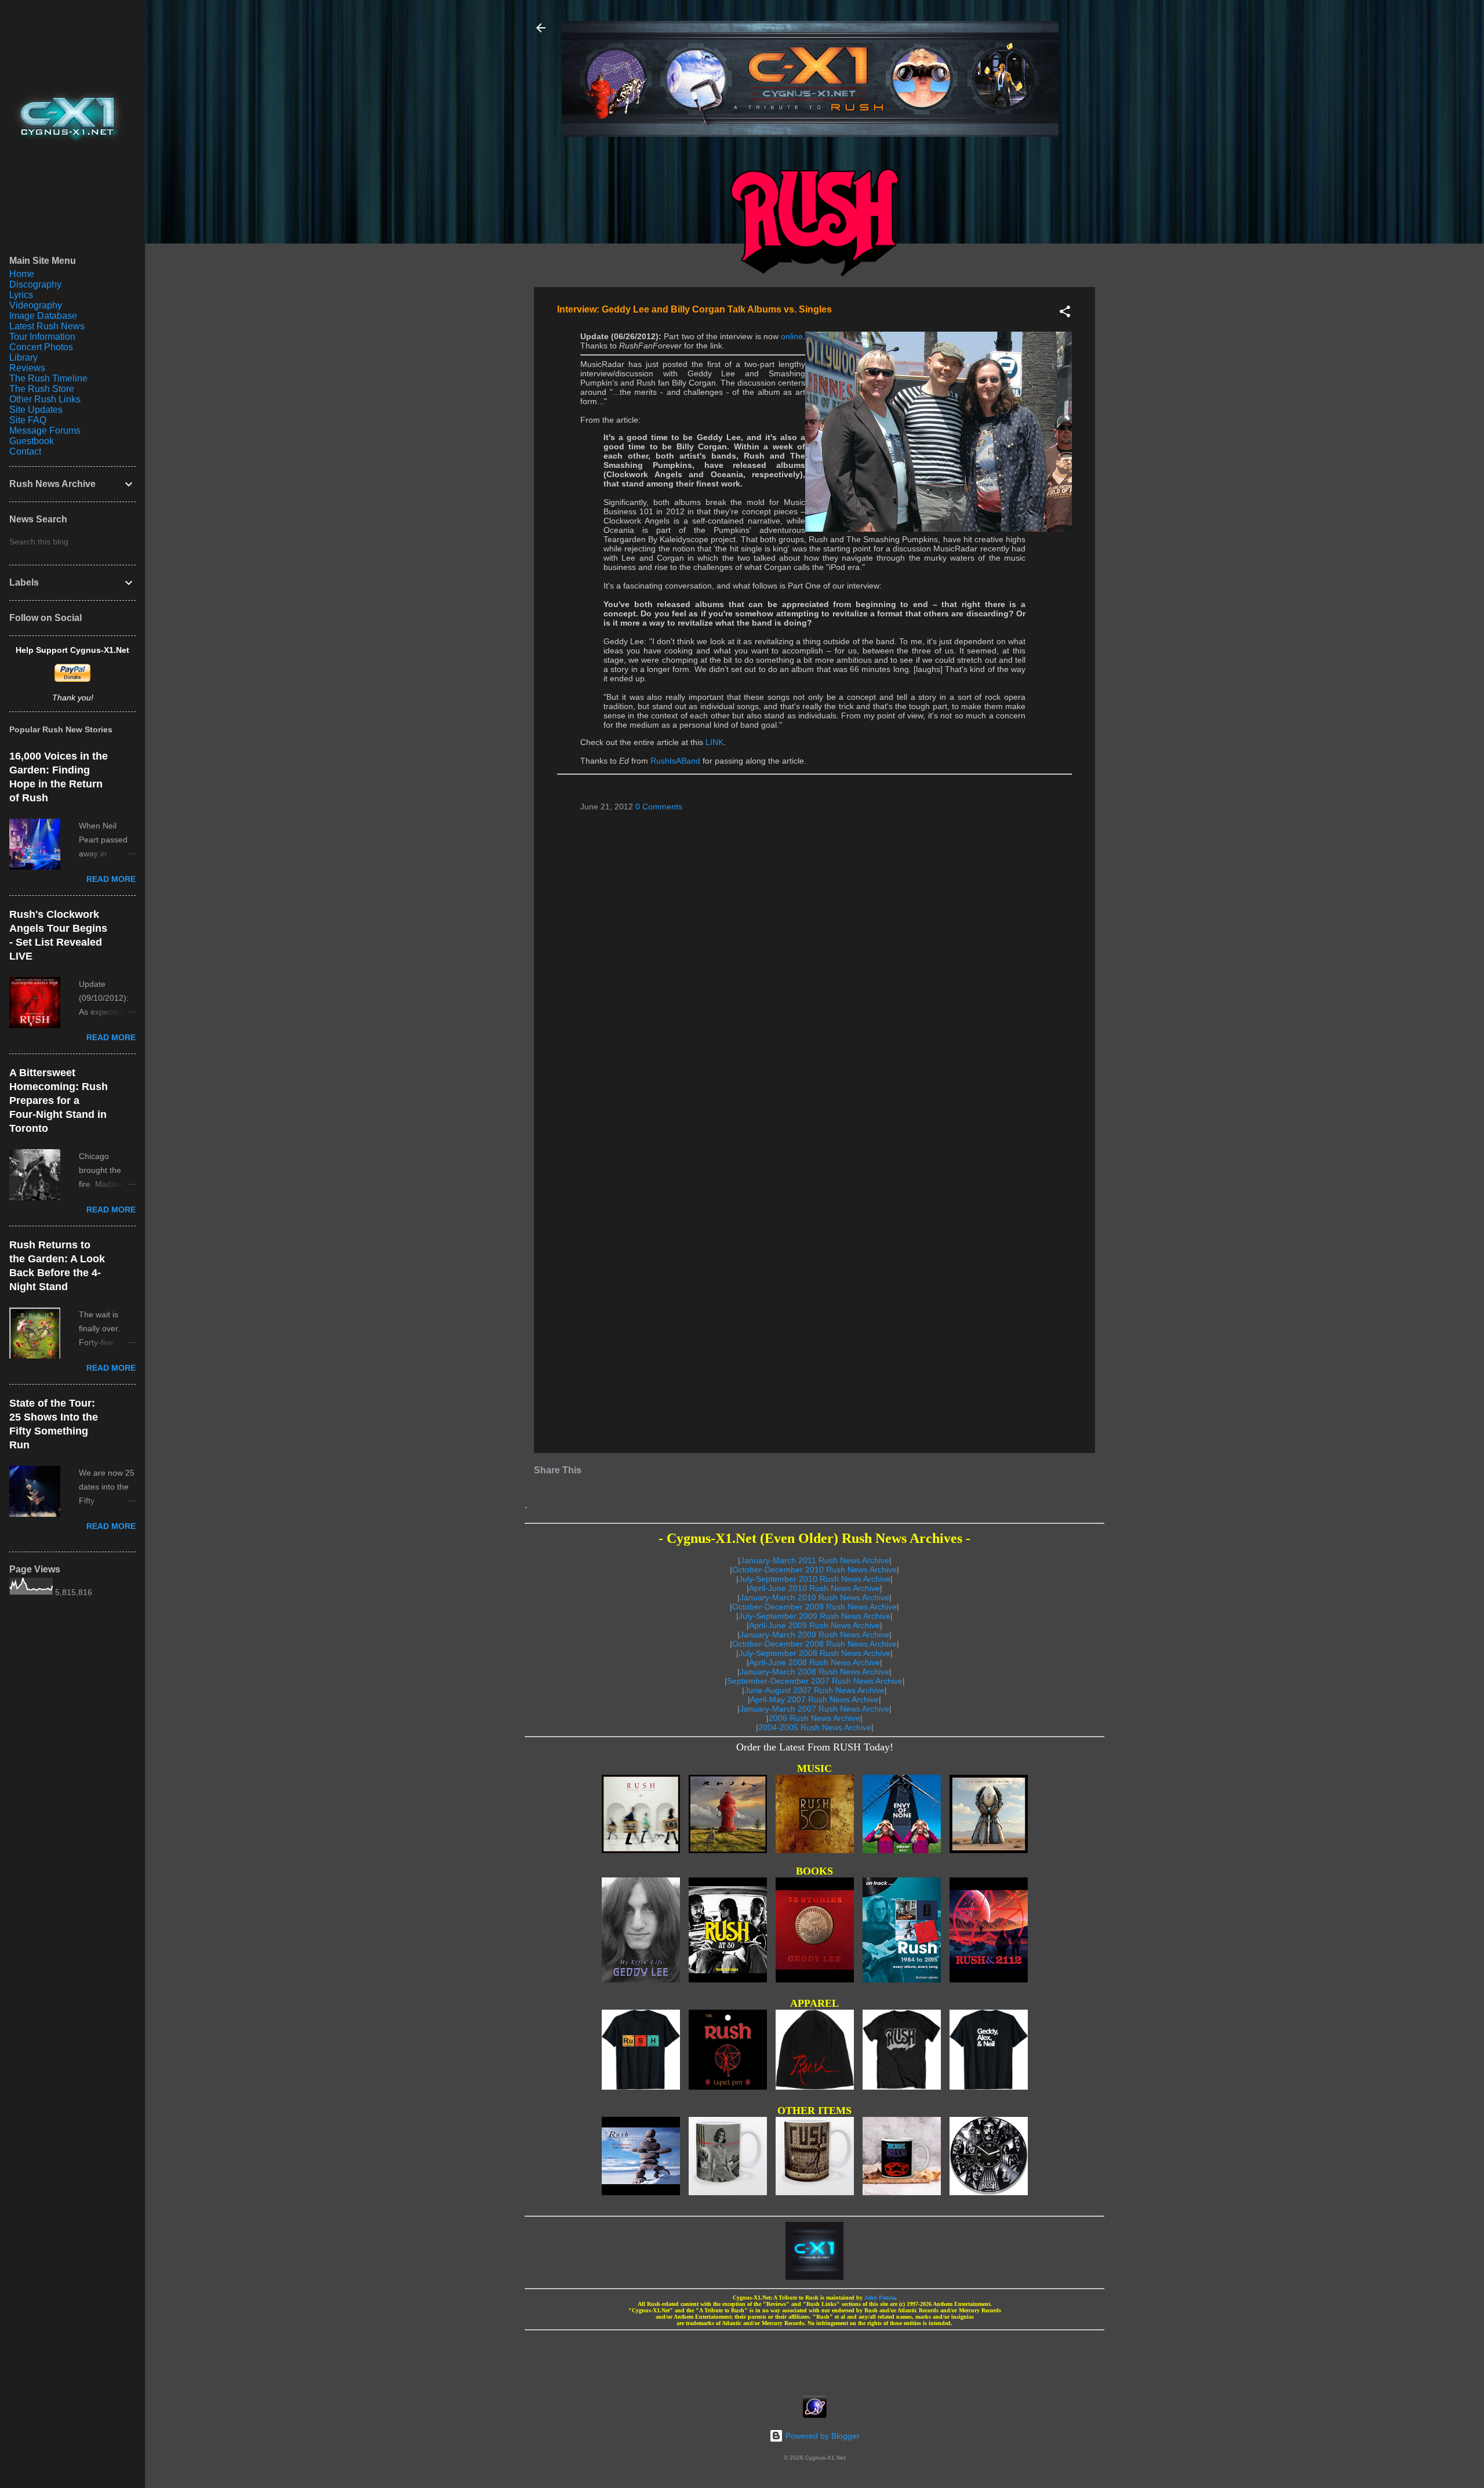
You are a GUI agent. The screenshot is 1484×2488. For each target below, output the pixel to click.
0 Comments (659, 807)
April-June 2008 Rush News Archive (814, 1662)
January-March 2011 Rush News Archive (815, 1560)
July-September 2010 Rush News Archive (814, 1579)
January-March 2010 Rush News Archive (814, 1597)
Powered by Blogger (821, 2436)
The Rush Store (42, 389)
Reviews (27, 368)
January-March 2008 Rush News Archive (814, 1672)
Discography (35, 284)
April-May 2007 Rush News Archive (814, 1699)
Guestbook (32, 441)
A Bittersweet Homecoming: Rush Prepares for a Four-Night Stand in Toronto (59, 1100)
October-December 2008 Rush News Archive (814, 1644)
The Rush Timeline (48, 378)
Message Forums (45, 431)
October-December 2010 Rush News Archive (814, 1570)
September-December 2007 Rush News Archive (815, 1681)
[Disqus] (814, 969)
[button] (1065, 313)
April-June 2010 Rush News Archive (814, 1588)
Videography (36, 305)
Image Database (43, 316)
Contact (25, 451)
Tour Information (42, 337)
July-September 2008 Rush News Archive (814, 1653)
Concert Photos (41, 347)
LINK (714, 742)
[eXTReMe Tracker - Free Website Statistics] (815, 2415)
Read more (111, 879)
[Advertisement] (814, 2359)
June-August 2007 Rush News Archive (814, 1690)
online (792, 336)
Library (23, 357)
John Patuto (880, 2298)
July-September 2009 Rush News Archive (814, 1616)
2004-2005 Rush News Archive (815, 1727)
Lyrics (21, 295)
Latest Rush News (47, 326)
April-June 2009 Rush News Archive (814, 1625)
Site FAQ (28, 420)
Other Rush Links (45, 399)
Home (22, 274)
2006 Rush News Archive (814, 1718)
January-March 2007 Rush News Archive (814, 1709)
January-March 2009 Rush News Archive (814, 1635)
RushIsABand (675, 761)
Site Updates (36, 410)
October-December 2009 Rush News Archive (814, 1607)
